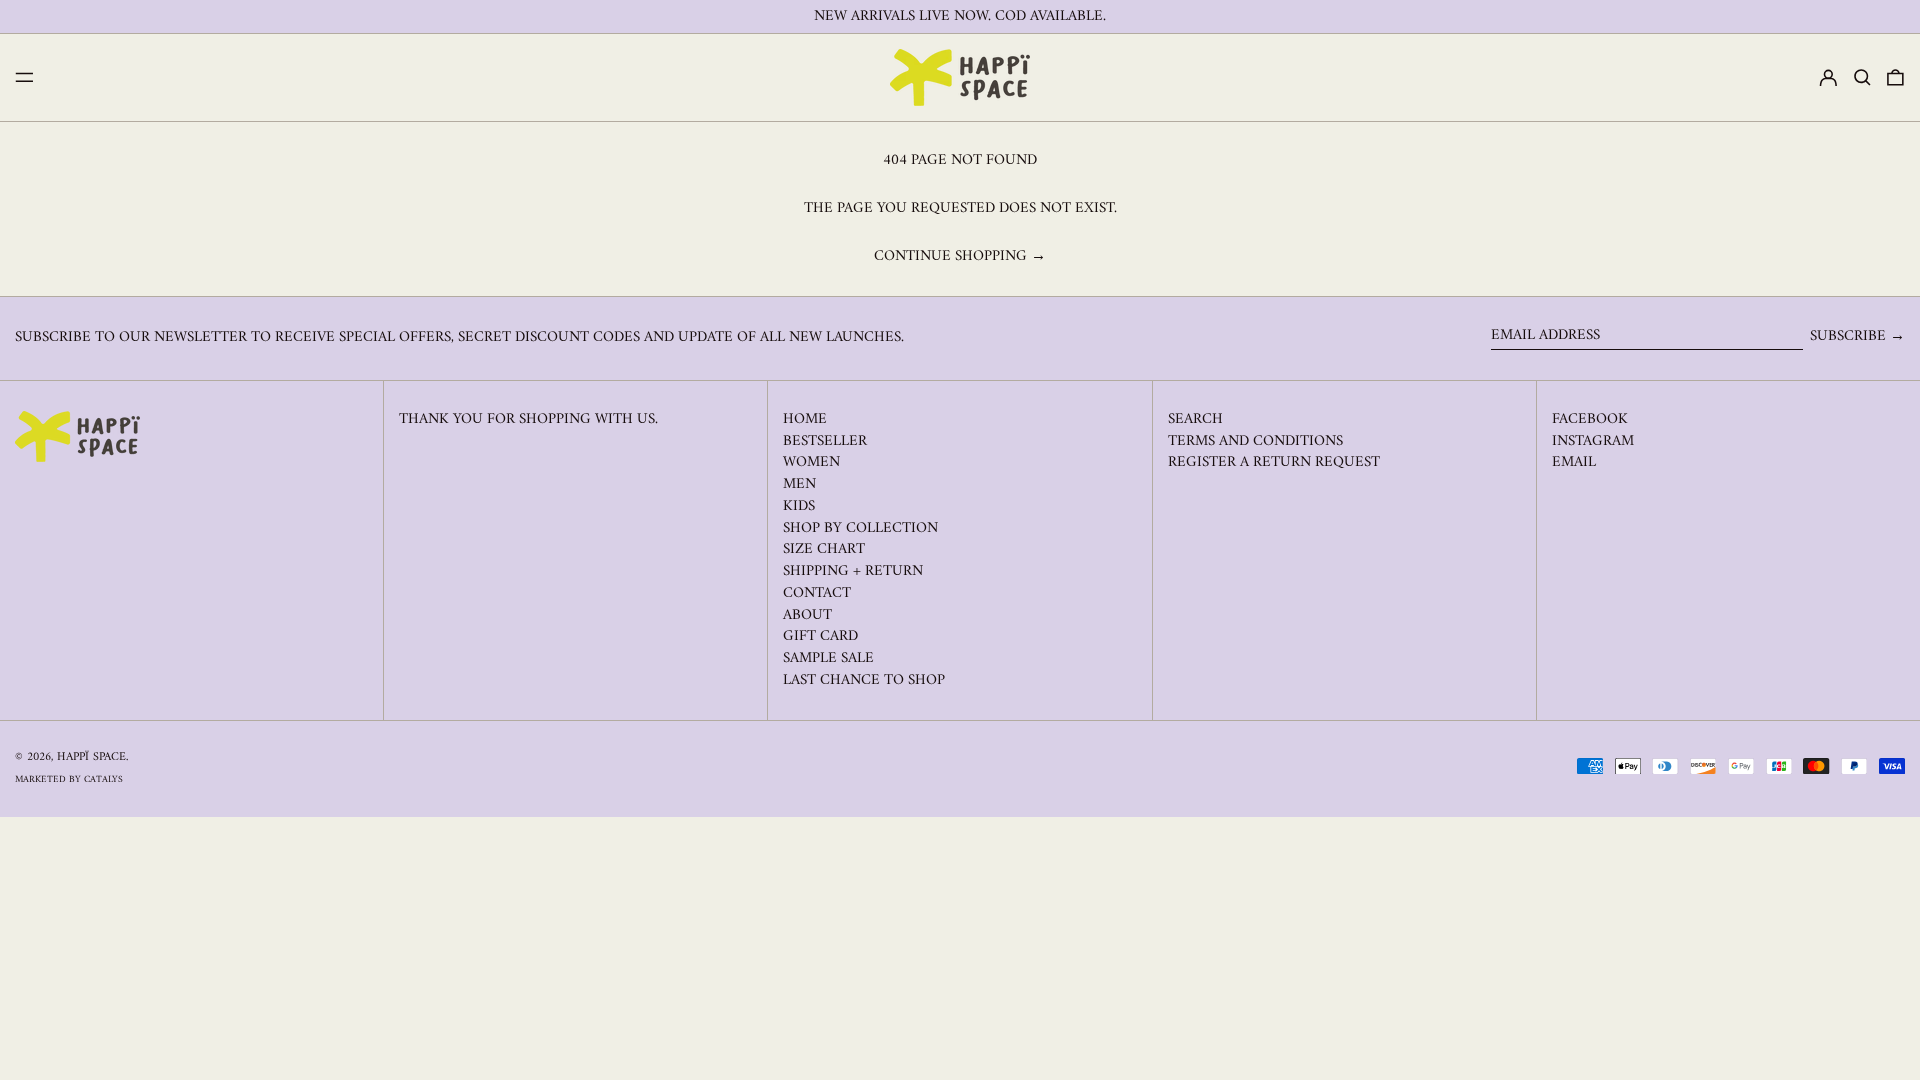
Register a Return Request (1274, 462)
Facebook (1590, 420)
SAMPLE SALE (828, 658)
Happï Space (91, 757)
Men (799, 484)
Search (1195, 419)
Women (811, 462)
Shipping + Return (853, 571)
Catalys (103, 779)
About (807, 615)
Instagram (1593, 442)
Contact (817, 593)
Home (805, 419)
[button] (1862, 78)
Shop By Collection (860, 528)
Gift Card (820, 636)
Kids (799, 506)
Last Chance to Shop (864, 680)
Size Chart (824, 549)
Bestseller (825, 441)
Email (1574, 463)
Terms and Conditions (1255, 441)
